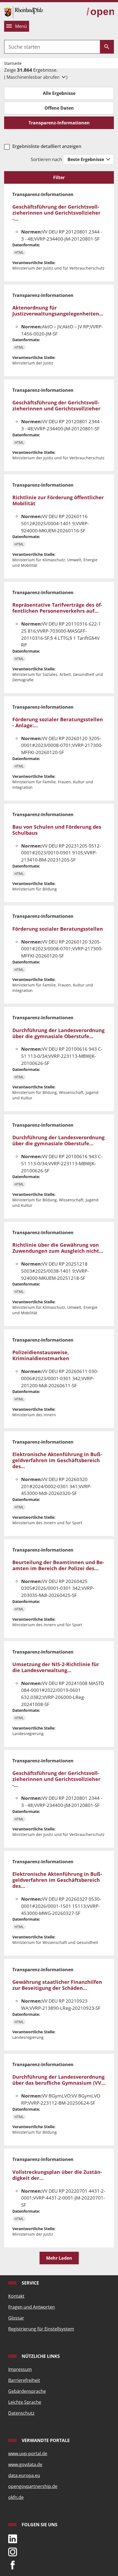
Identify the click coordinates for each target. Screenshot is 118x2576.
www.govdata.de (25, 2464)
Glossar (16, 2318)
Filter (59, 177)
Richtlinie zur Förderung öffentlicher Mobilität (58, 500)
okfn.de (16, 2497)
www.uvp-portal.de (28, 2454)
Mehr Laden (59, 2258)
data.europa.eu (24, 2475)
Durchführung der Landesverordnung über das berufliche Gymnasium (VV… (59, 2080)
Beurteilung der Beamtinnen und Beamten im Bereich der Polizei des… (58, 1565)
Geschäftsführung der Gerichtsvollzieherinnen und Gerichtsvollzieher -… (56, 213)
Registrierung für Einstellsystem (41, 2329)
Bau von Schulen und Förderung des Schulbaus (57, 830)
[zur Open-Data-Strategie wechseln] (100, 12)
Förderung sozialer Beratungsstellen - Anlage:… (58, 722)
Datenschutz (21, 2413)
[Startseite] (24, 12)
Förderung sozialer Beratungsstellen (58, 929)
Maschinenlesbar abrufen (34, 77)
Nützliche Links (40, 2356)
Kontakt (16, 2296)
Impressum (20, 2369)
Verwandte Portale (45, 2440)
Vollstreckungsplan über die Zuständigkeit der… (57, 2175)
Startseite (13, 63)
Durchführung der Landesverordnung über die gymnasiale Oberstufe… (58, 1033)
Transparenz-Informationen (59, 123)
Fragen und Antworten (32, 2307)
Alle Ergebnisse (59, 93)
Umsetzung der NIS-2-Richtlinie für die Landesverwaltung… (56, 1667)
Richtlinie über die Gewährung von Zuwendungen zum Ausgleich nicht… (58, 1248)
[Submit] (107, 47)
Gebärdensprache (27, 2391)
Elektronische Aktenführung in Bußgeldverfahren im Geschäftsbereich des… (57, 1460)
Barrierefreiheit (24, 2380)
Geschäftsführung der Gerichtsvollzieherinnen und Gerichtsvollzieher (56, 405)
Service (30, 2283)
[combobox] (52, 47)
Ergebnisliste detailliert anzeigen (47, 146)
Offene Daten (59, 108)
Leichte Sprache (25, 2402)
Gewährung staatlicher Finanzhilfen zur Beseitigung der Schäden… (57, 1985)
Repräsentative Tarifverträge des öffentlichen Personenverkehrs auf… (57, 608)
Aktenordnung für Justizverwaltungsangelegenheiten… (58, 310)
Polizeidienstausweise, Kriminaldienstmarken (41, 1355)
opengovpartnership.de (33, 2486)
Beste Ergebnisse (86, 159)
